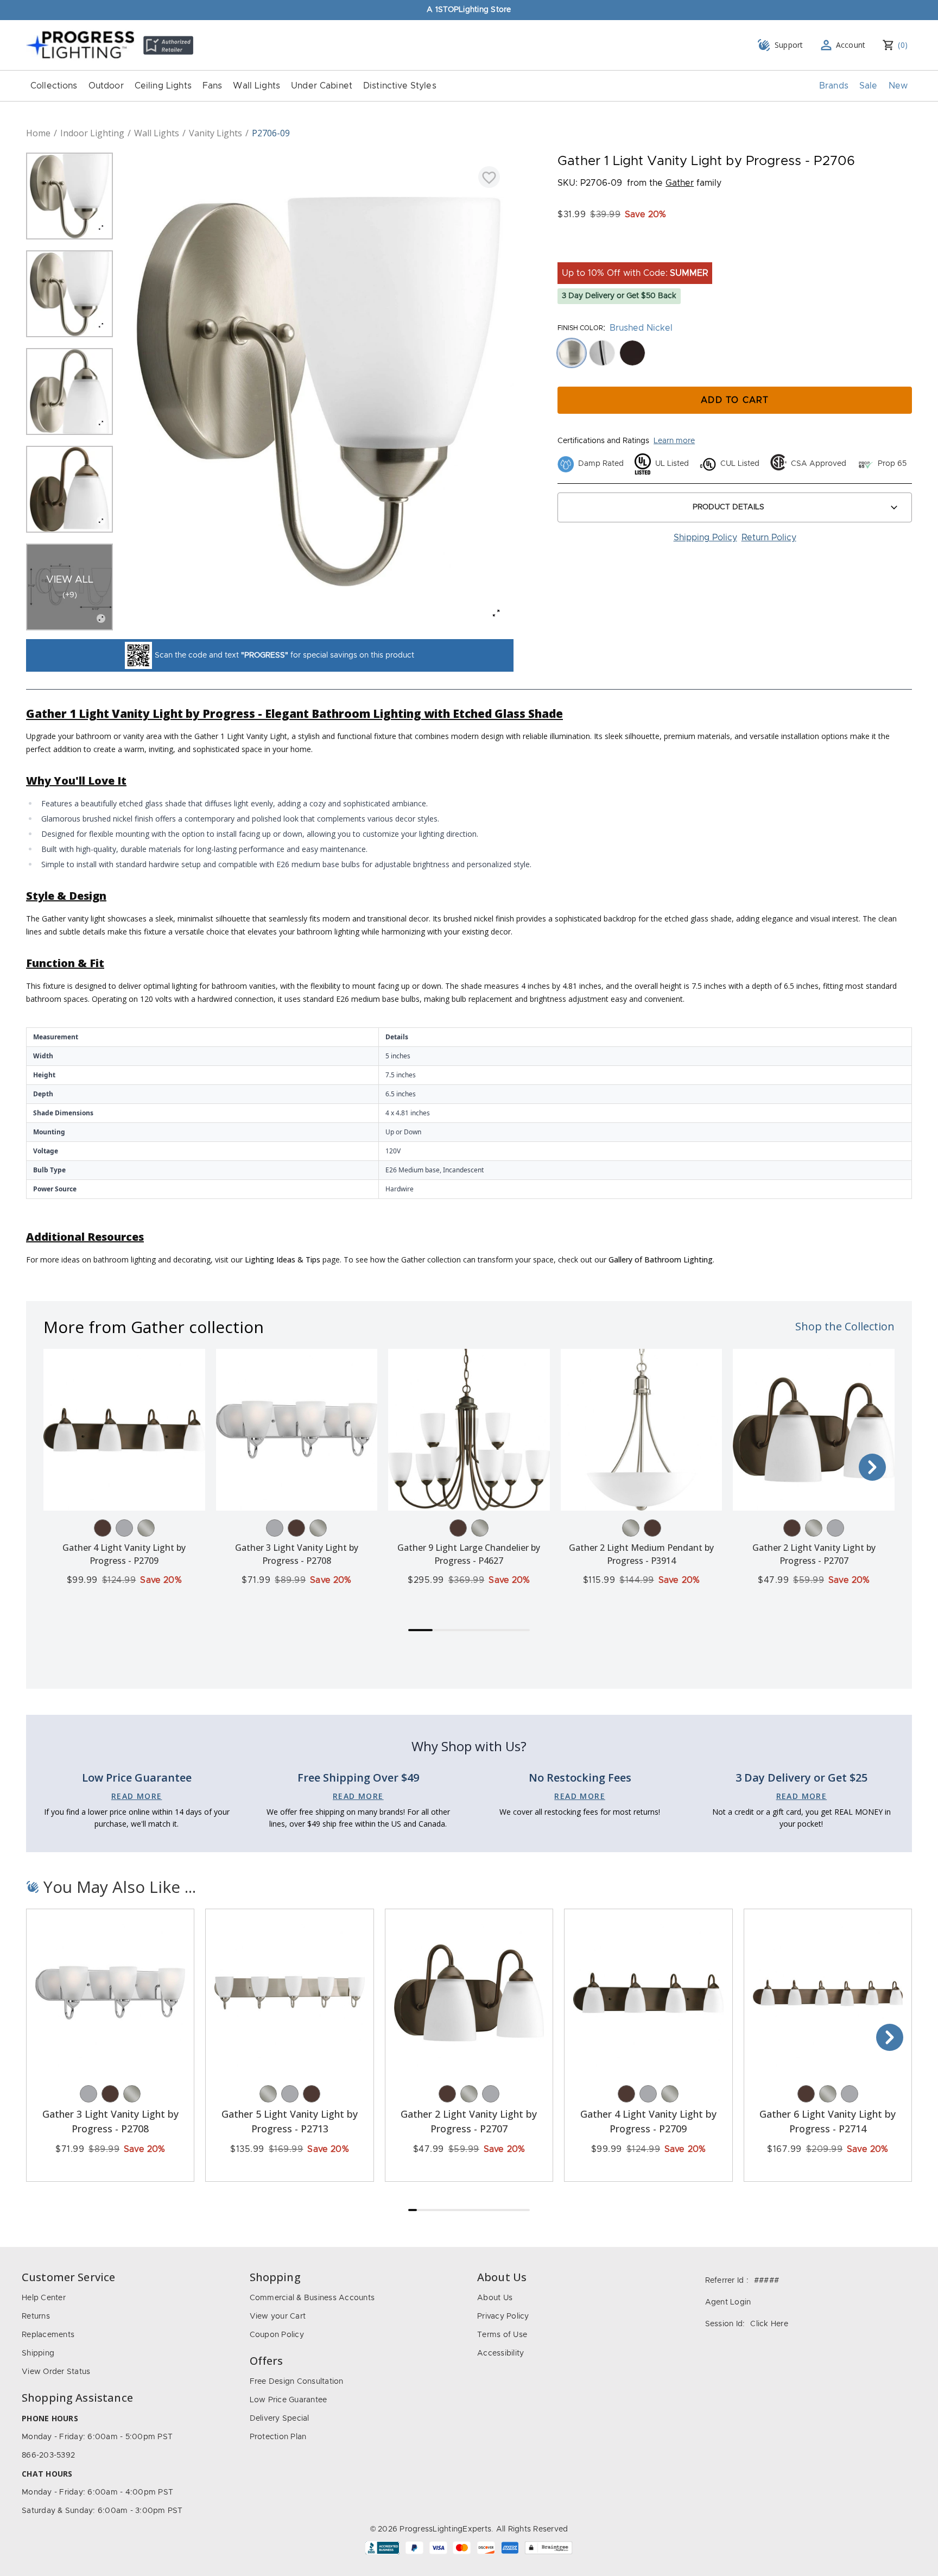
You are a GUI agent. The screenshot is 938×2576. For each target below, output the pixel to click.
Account (851, 45)
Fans (213, 86)
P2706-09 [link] (271, 133)
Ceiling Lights (163, 86)
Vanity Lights (216, 133)
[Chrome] (124, 1528)
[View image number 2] (69, 294)
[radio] (572, 353)
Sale (869, 86)
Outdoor (106, 86)
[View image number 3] (69, 392)
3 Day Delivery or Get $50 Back (619, 296)
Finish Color (580, 328)
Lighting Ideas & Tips (283, 1259)
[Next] (872, 1467)
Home (38, 133)
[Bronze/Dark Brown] (103, 1528)
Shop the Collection (845, 1326)
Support (789, 45)
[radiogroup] (735, 353)
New (898, 86)
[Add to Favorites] (489, 177)
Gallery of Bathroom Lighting (661, 1259)
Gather (680, 183)
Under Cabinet (322, 86)
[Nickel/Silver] (146, 1528)
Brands (834, 86)
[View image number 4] (69, 489)
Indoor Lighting (92, 133)
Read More (137, 1796)
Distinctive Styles (400, 86)
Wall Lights (256, 86)
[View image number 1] (69, 196)
